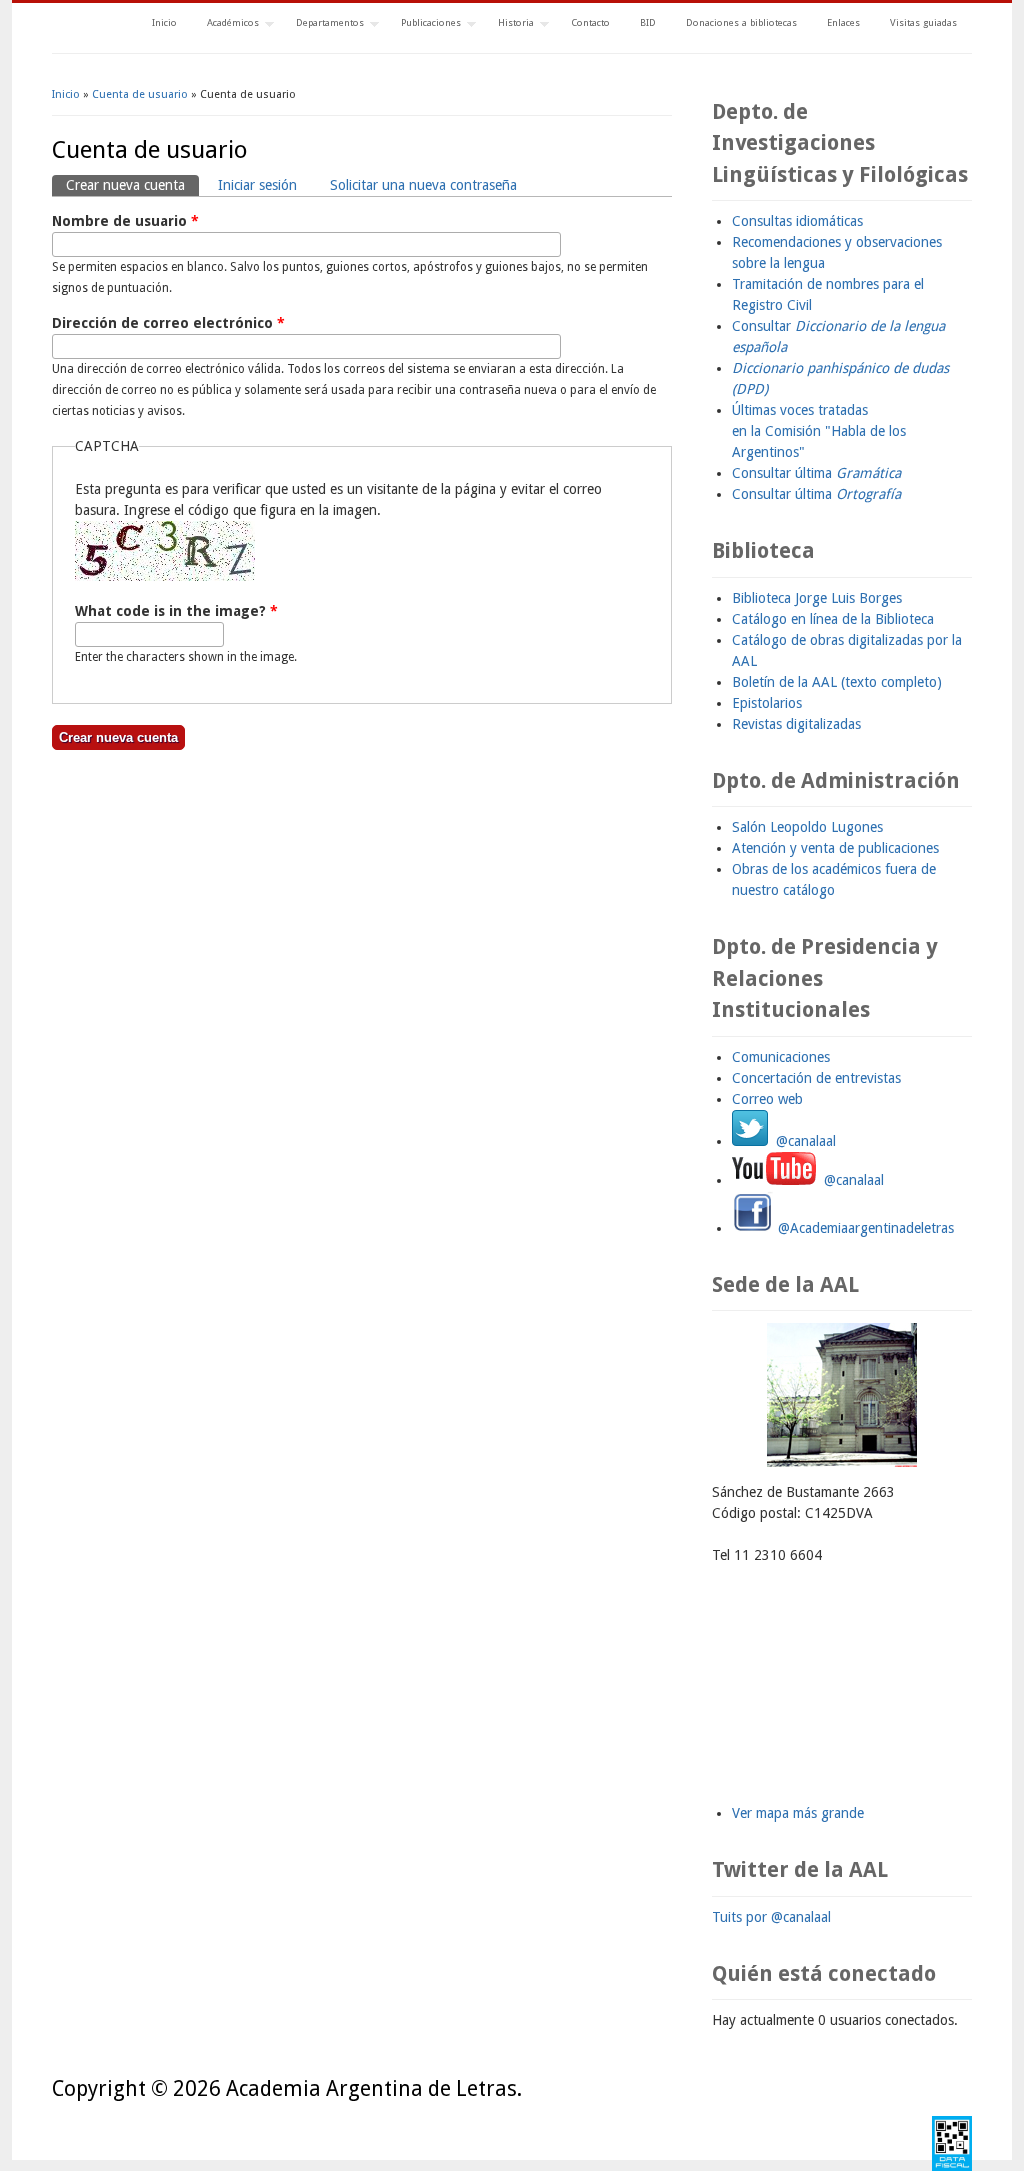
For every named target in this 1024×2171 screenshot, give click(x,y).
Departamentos (322, 24)
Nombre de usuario (125, 221)
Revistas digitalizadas (796, 724)
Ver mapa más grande (798, 1813)
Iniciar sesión (257, 185)
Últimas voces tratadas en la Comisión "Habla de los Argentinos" (819, 431)
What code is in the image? (176, 611)
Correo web (767, 1099)
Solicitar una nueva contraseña (423, 185)
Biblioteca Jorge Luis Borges (817, 598)
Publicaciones (423, 24)
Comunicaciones (781, 1057)
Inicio (164, 22)
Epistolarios (767, 703)
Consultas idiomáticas (797, 221)
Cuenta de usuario (140, 94)
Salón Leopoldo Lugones (807, 827)
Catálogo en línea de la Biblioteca (833, 619)
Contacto (590, 22)
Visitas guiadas (923, 22)
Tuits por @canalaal (771, 1917)
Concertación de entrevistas (816, 1078)
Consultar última (816, 473)
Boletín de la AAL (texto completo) (837, 682)
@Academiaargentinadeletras (864, 1228)
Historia (508, 24)
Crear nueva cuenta (132, 185)
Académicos (225, 24)
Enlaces (843, 22)
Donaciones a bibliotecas (741, 22)
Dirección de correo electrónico (168, 323)
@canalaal (802, 1141)
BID (648, 22)
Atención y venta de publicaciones (835, 848)
